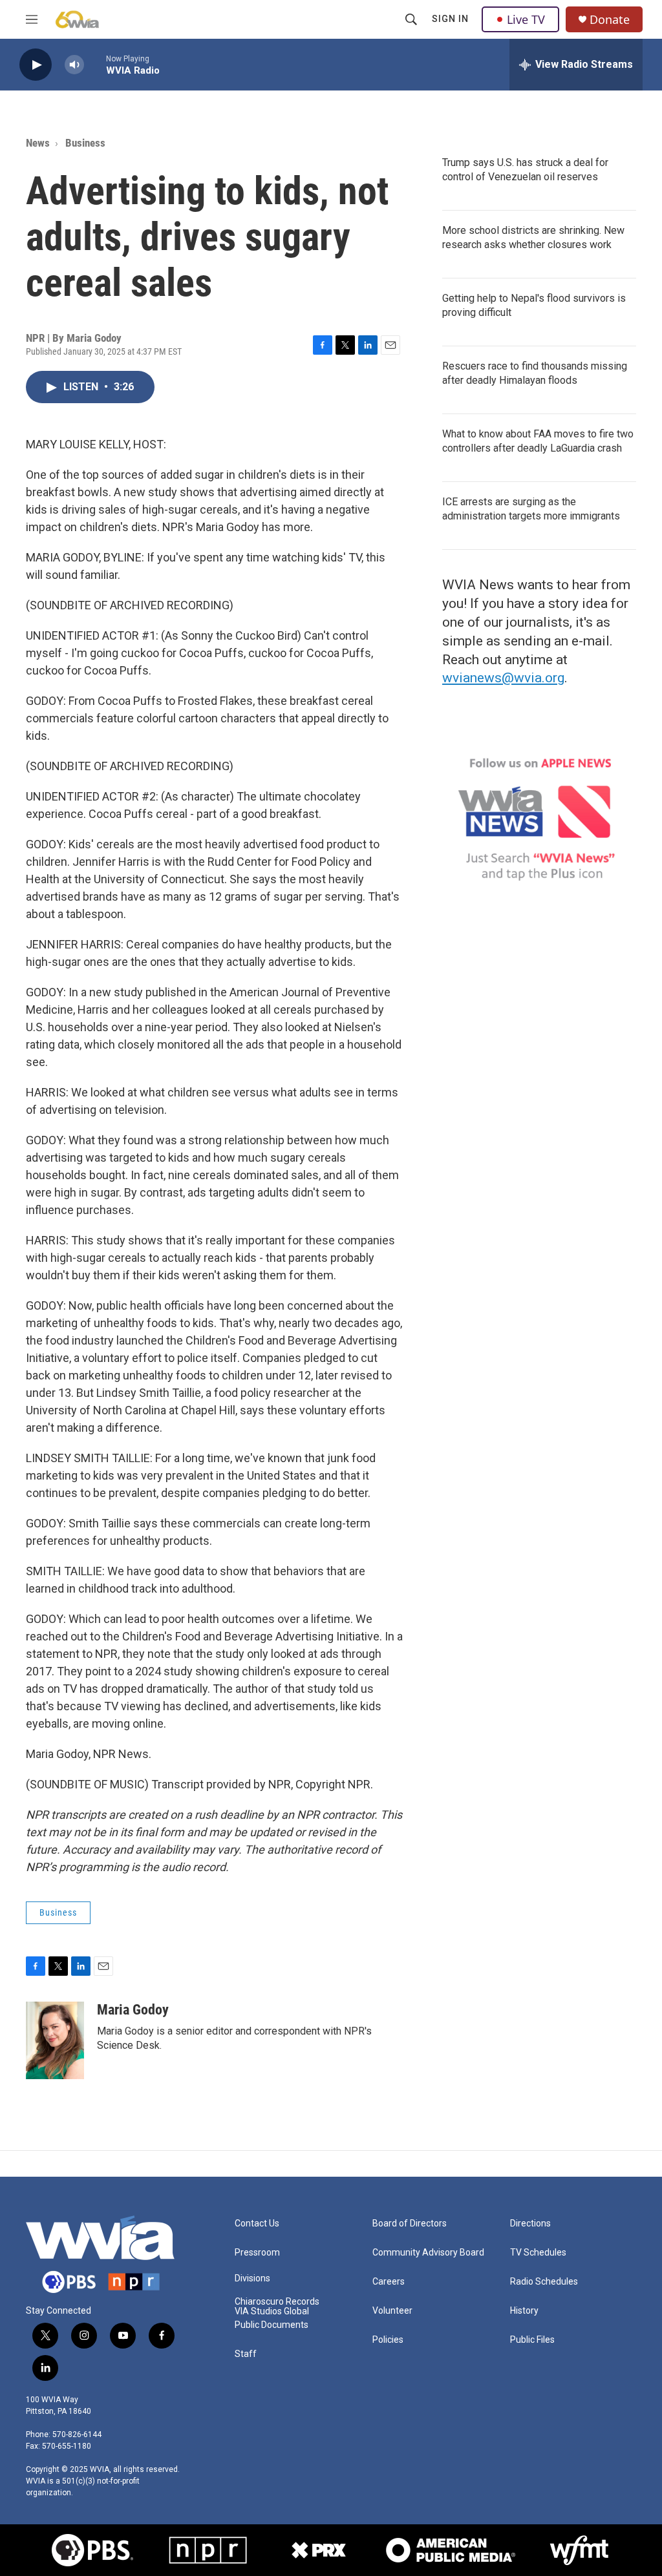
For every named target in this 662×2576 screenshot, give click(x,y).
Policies (388, 2340)
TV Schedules (538, 2253)
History (524, 2311)
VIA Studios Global (272, 2311)
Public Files (532, 2340)
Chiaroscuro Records (277, 2302)
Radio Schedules (544, 2282)
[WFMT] (579, 2550)
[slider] (95, 64)
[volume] (74, 65)
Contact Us (257, 2224)
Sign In (450, 19)
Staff (246, 2354)
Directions (530, 2224)
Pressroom (257, 2253)
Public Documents (272, 2325)
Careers (389, 2282)
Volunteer (392, 2311)
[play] (36, 65)
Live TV (526, 19)
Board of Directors (410, 2224)
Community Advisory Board (428, 2253)
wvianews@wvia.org (503, 678)
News (38, 143)
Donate (610, 20)
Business (85, 143)
